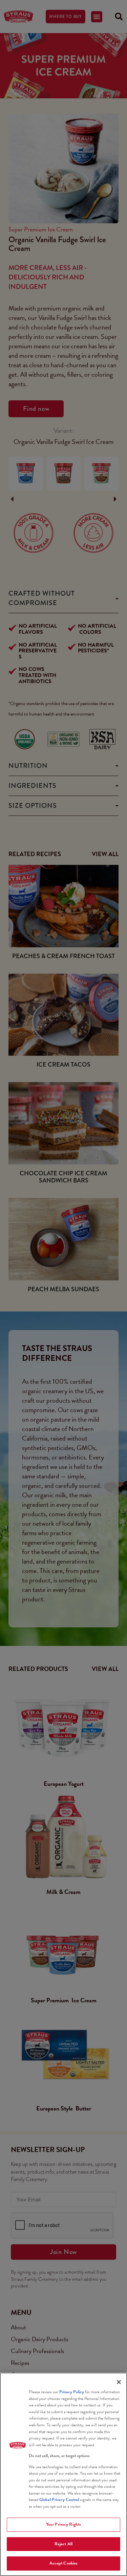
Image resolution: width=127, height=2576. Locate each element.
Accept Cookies (64, 2563)
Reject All (63, 2544)
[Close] (119, 2382)
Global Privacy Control (60, 2500)
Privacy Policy (72, 2392)
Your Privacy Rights (63, 2524)
